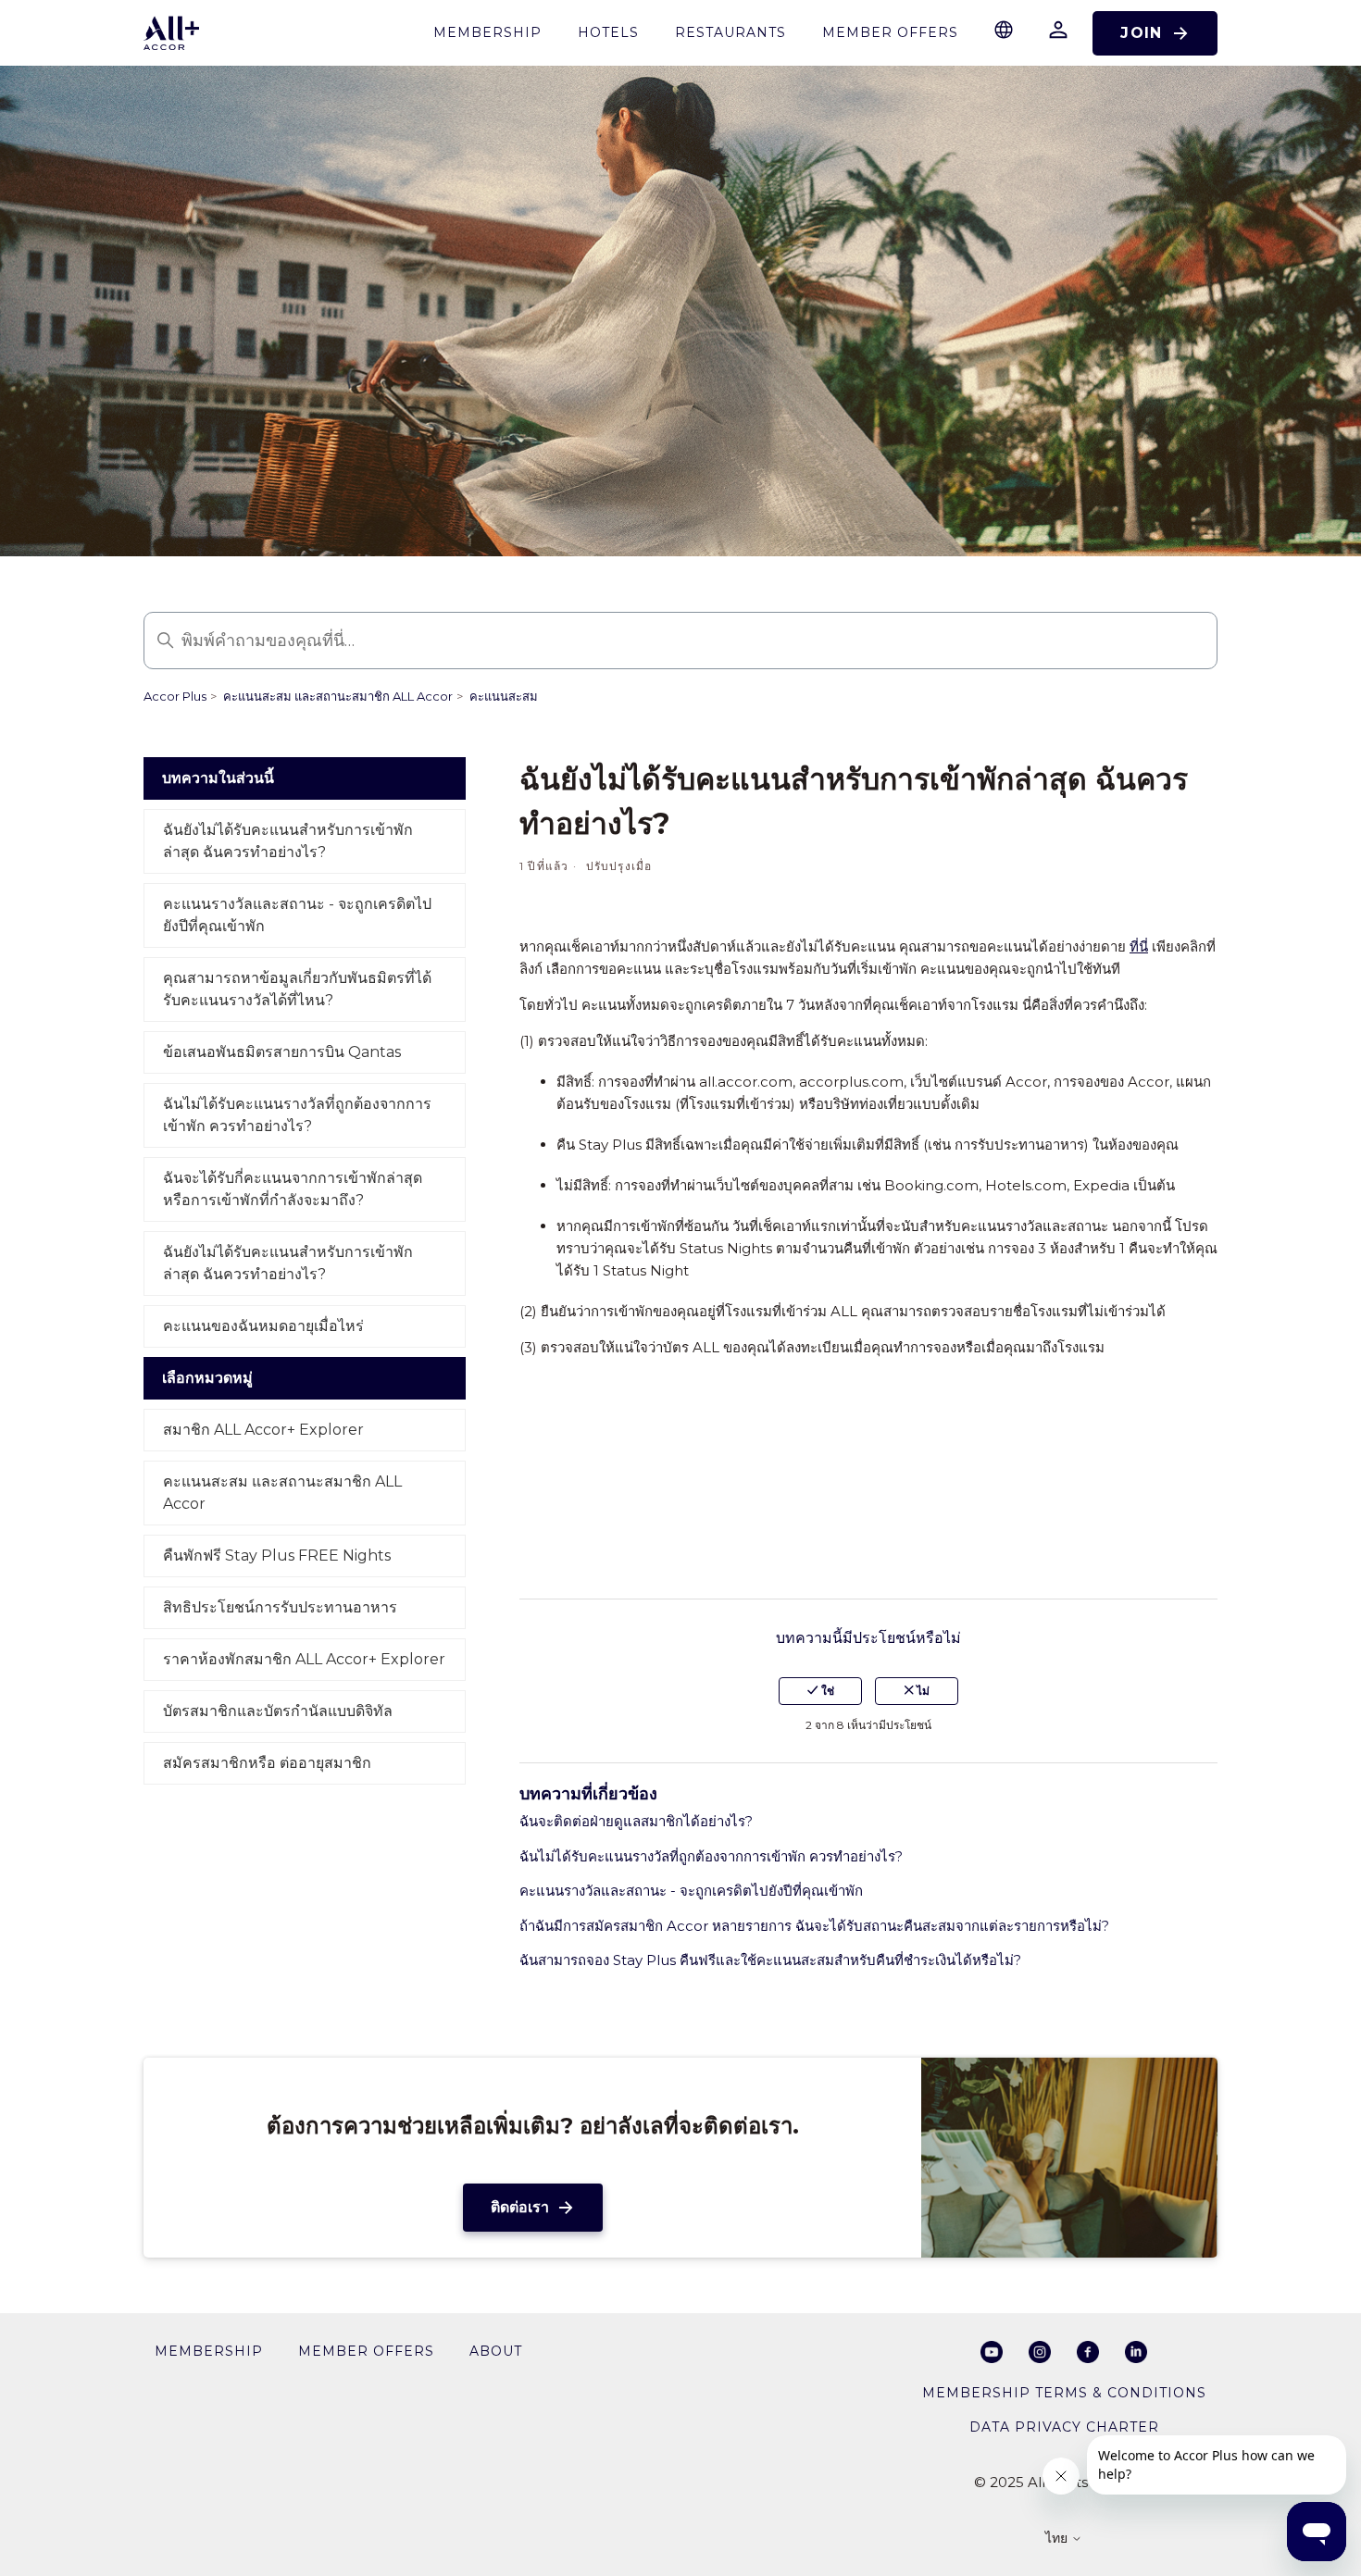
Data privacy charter (1064, 2427)
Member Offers (890, 32)
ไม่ (922, 1691)
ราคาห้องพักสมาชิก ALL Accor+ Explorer (304, 1659)
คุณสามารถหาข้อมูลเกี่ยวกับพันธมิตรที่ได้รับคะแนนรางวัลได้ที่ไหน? (297, 989)
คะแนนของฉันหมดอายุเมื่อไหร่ (263, 1326)
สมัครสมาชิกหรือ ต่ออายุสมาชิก (267, 1763)
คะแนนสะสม (504, 696)
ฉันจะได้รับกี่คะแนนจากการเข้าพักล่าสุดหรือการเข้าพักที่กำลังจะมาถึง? (293, 1189)
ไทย (1058, 2539)
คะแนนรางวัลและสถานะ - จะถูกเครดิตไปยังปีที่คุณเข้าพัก (297, 915)
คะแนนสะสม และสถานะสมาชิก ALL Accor (338, 696)
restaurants (730, 32)
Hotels (608, 32)
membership (487, 32)
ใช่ (826, 1691)
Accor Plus (175, 696)
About (496, 2351)
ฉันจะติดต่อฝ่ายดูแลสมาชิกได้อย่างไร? (636, 1821)
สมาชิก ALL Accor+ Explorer (263, 1430)
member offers (366, 2351)
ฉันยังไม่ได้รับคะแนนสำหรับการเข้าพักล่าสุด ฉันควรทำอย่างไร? (288, 841)
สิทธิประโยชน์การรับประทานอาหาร (280, 1607)
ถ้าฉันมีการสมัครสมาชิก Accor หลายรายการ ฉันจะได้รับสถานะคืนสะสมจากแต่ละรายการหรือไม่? (814, 1926)
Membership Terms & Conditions (1064, 2393)
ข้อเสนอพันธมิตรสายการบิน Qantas (282, 1052)
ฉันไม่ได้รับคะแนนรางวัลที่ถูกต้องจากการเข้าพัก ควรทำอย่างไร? (297, 1115)
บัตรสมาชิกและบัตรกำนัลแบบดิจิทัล (278, 1711)
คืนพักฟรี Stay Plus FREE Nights (277, 1556)
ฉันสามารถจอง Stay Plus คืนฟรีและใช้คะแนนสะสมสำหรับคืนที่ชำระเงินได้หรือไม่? (770, 1960)
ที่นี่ (1139, 946)
